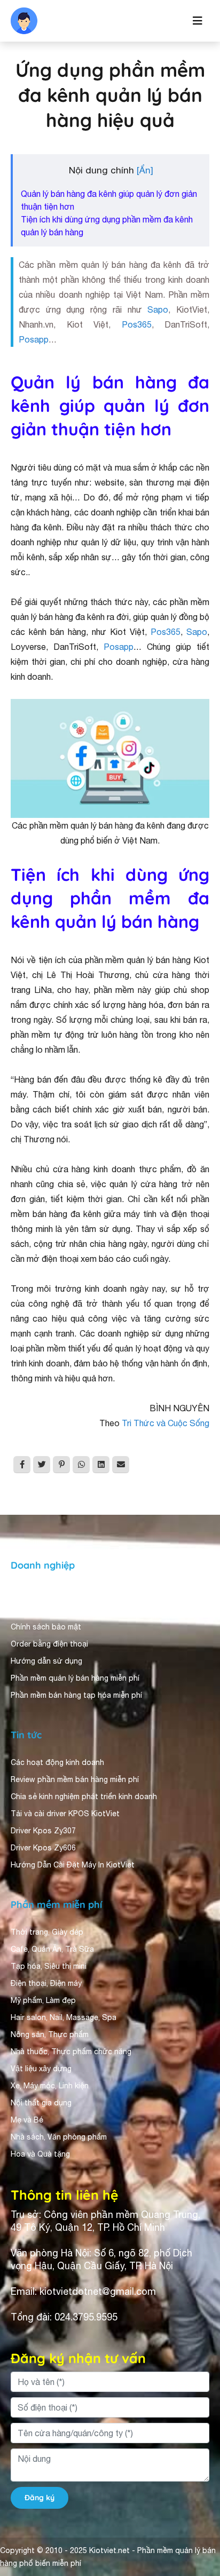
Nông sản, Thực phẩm (50, 2034)
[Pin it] (61, 1465)
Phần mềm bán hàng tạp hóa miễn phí (76, 1695)
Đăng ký (40, 2498)
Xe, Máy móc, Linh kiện (50, 2086)
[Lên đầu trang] (197, 2526)
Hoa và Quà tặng (40, 2154)
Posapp (34, 339)
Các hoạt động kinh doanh (57, 1762)
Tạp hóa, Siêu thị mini (49, 1966)
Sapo (158, 309)
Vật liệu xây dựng (41, 2069)
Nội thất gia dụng (41, 2103)
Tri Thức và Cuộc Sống (166, 1423)
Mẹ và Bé (27, 2120)
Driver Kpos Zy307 (43, 1831)
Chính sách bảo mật (46, 1627)
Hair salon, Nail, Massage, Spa (64, 2017)
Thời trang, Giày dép (47, 1932)
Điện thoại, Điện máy (46, 1983)
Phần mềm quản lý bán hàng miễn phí (75, 1678)
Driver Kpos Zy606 (43, 1848)
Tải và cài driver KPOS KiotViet (65, 1814)
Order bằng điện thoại (49, 1644)
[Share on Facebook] (22, 1465)
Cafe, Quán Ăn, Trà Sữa (52, 1949)
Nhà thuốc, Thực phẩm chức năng (71, 2052)
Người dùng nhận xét (48, 1610)
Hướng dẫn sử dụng (46, 1661)
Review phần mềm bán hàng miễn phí (75, 1779)
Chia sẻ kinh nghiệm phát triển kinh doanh (84, 1796)
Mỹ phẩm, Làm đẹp (43, 2000)
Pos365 (137, 324)
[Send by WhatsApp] (81, 1465)
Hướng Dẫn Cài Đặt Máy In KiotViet (73, 1865)
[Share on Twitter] (42, 1465)
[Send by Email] (121, 1465)
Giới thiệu (28, 1593)
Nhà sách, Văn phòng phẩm (59, 2137)
